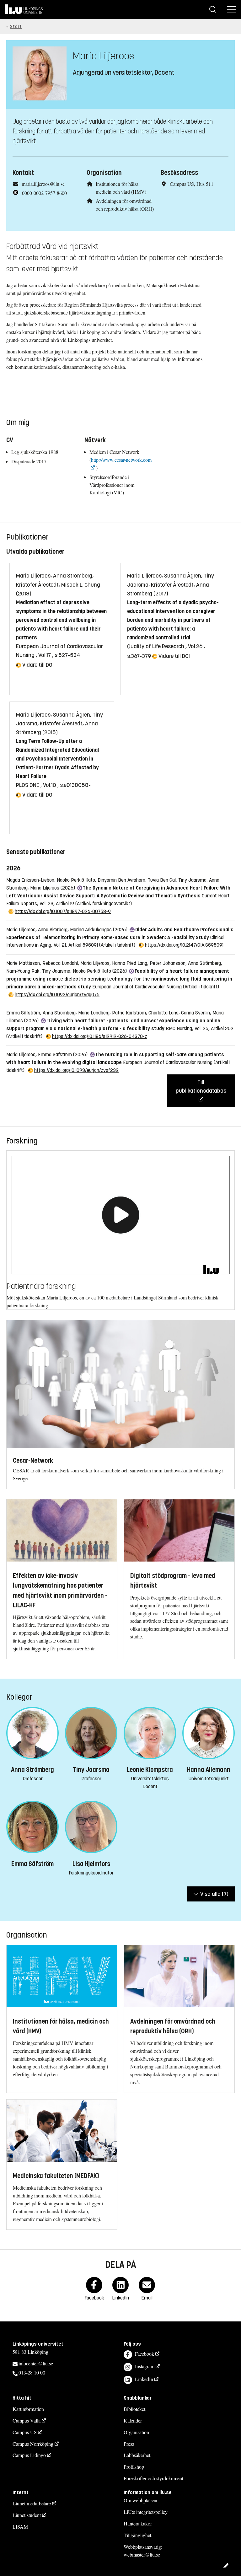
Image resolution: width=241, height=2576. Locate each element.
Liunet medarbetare (32, 2503)
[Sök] (213, 9)
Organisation (136, 2432)
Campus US (25, 2432)
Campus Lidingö (29, 2455)
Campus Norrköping (33, 2444)
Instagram (145, 2366)
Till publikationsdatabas (201, 1086)
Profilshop (134, 2467)
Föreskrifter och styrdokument (153, 2478)
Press (129, 2444)
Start (16, 27)
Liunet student (27, 2515)
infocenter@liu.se (36, 2363)
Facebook (145, 2354)
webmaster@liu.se (142, 2554)
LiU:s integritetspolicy (146, 2512)
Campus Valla (27, 2420)
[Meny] (232, 9)
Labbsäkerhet (137, 2455)
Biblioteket (134, 2409)
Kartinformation (28, 2409)
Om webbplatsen (140, 2500)
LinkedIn (144, 2379)
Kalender (133, 2420)
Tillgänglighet (137, 2535)
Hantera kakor (138, 2523)
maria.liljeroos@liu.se (43, 184)
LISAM (20, 2527)
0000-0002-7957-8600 (44, 193)
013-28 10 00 (32, 2372)
